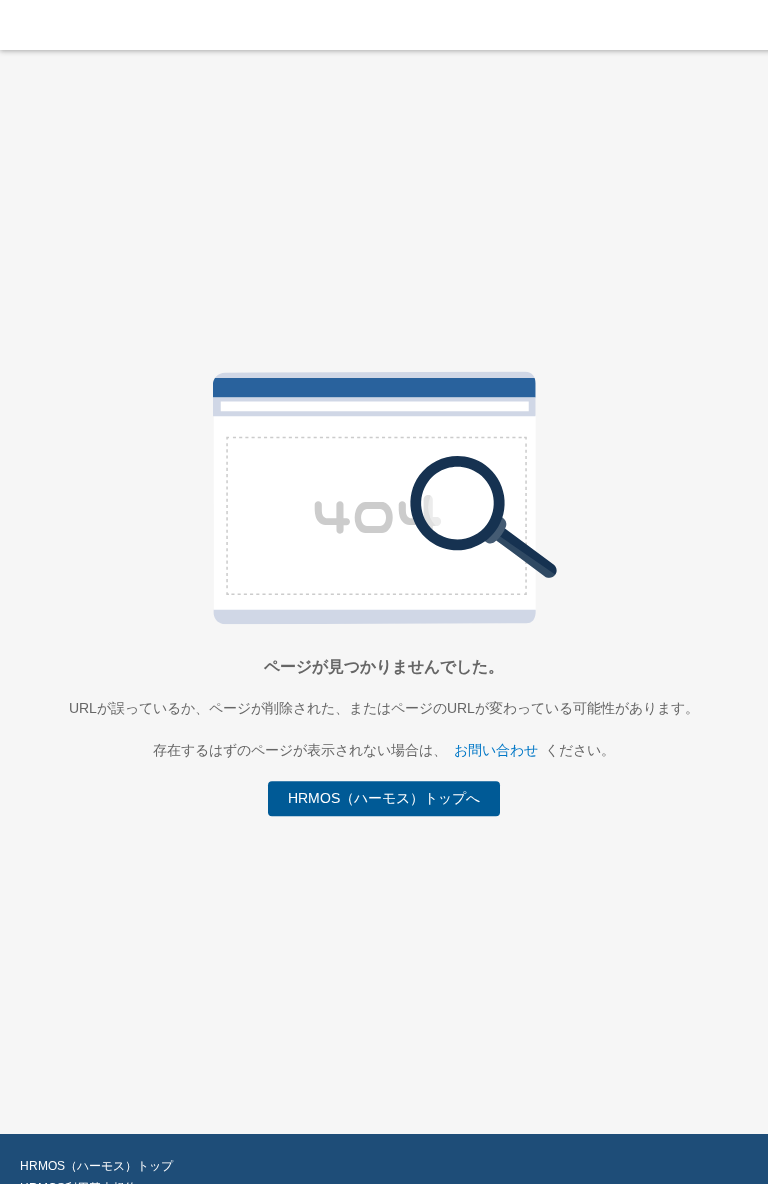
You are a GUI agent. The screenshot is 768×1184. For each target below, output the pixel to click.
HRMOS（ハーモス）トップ (96, 1166)
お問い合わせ (496, 750)
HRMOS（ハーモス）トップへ (384, 799)
